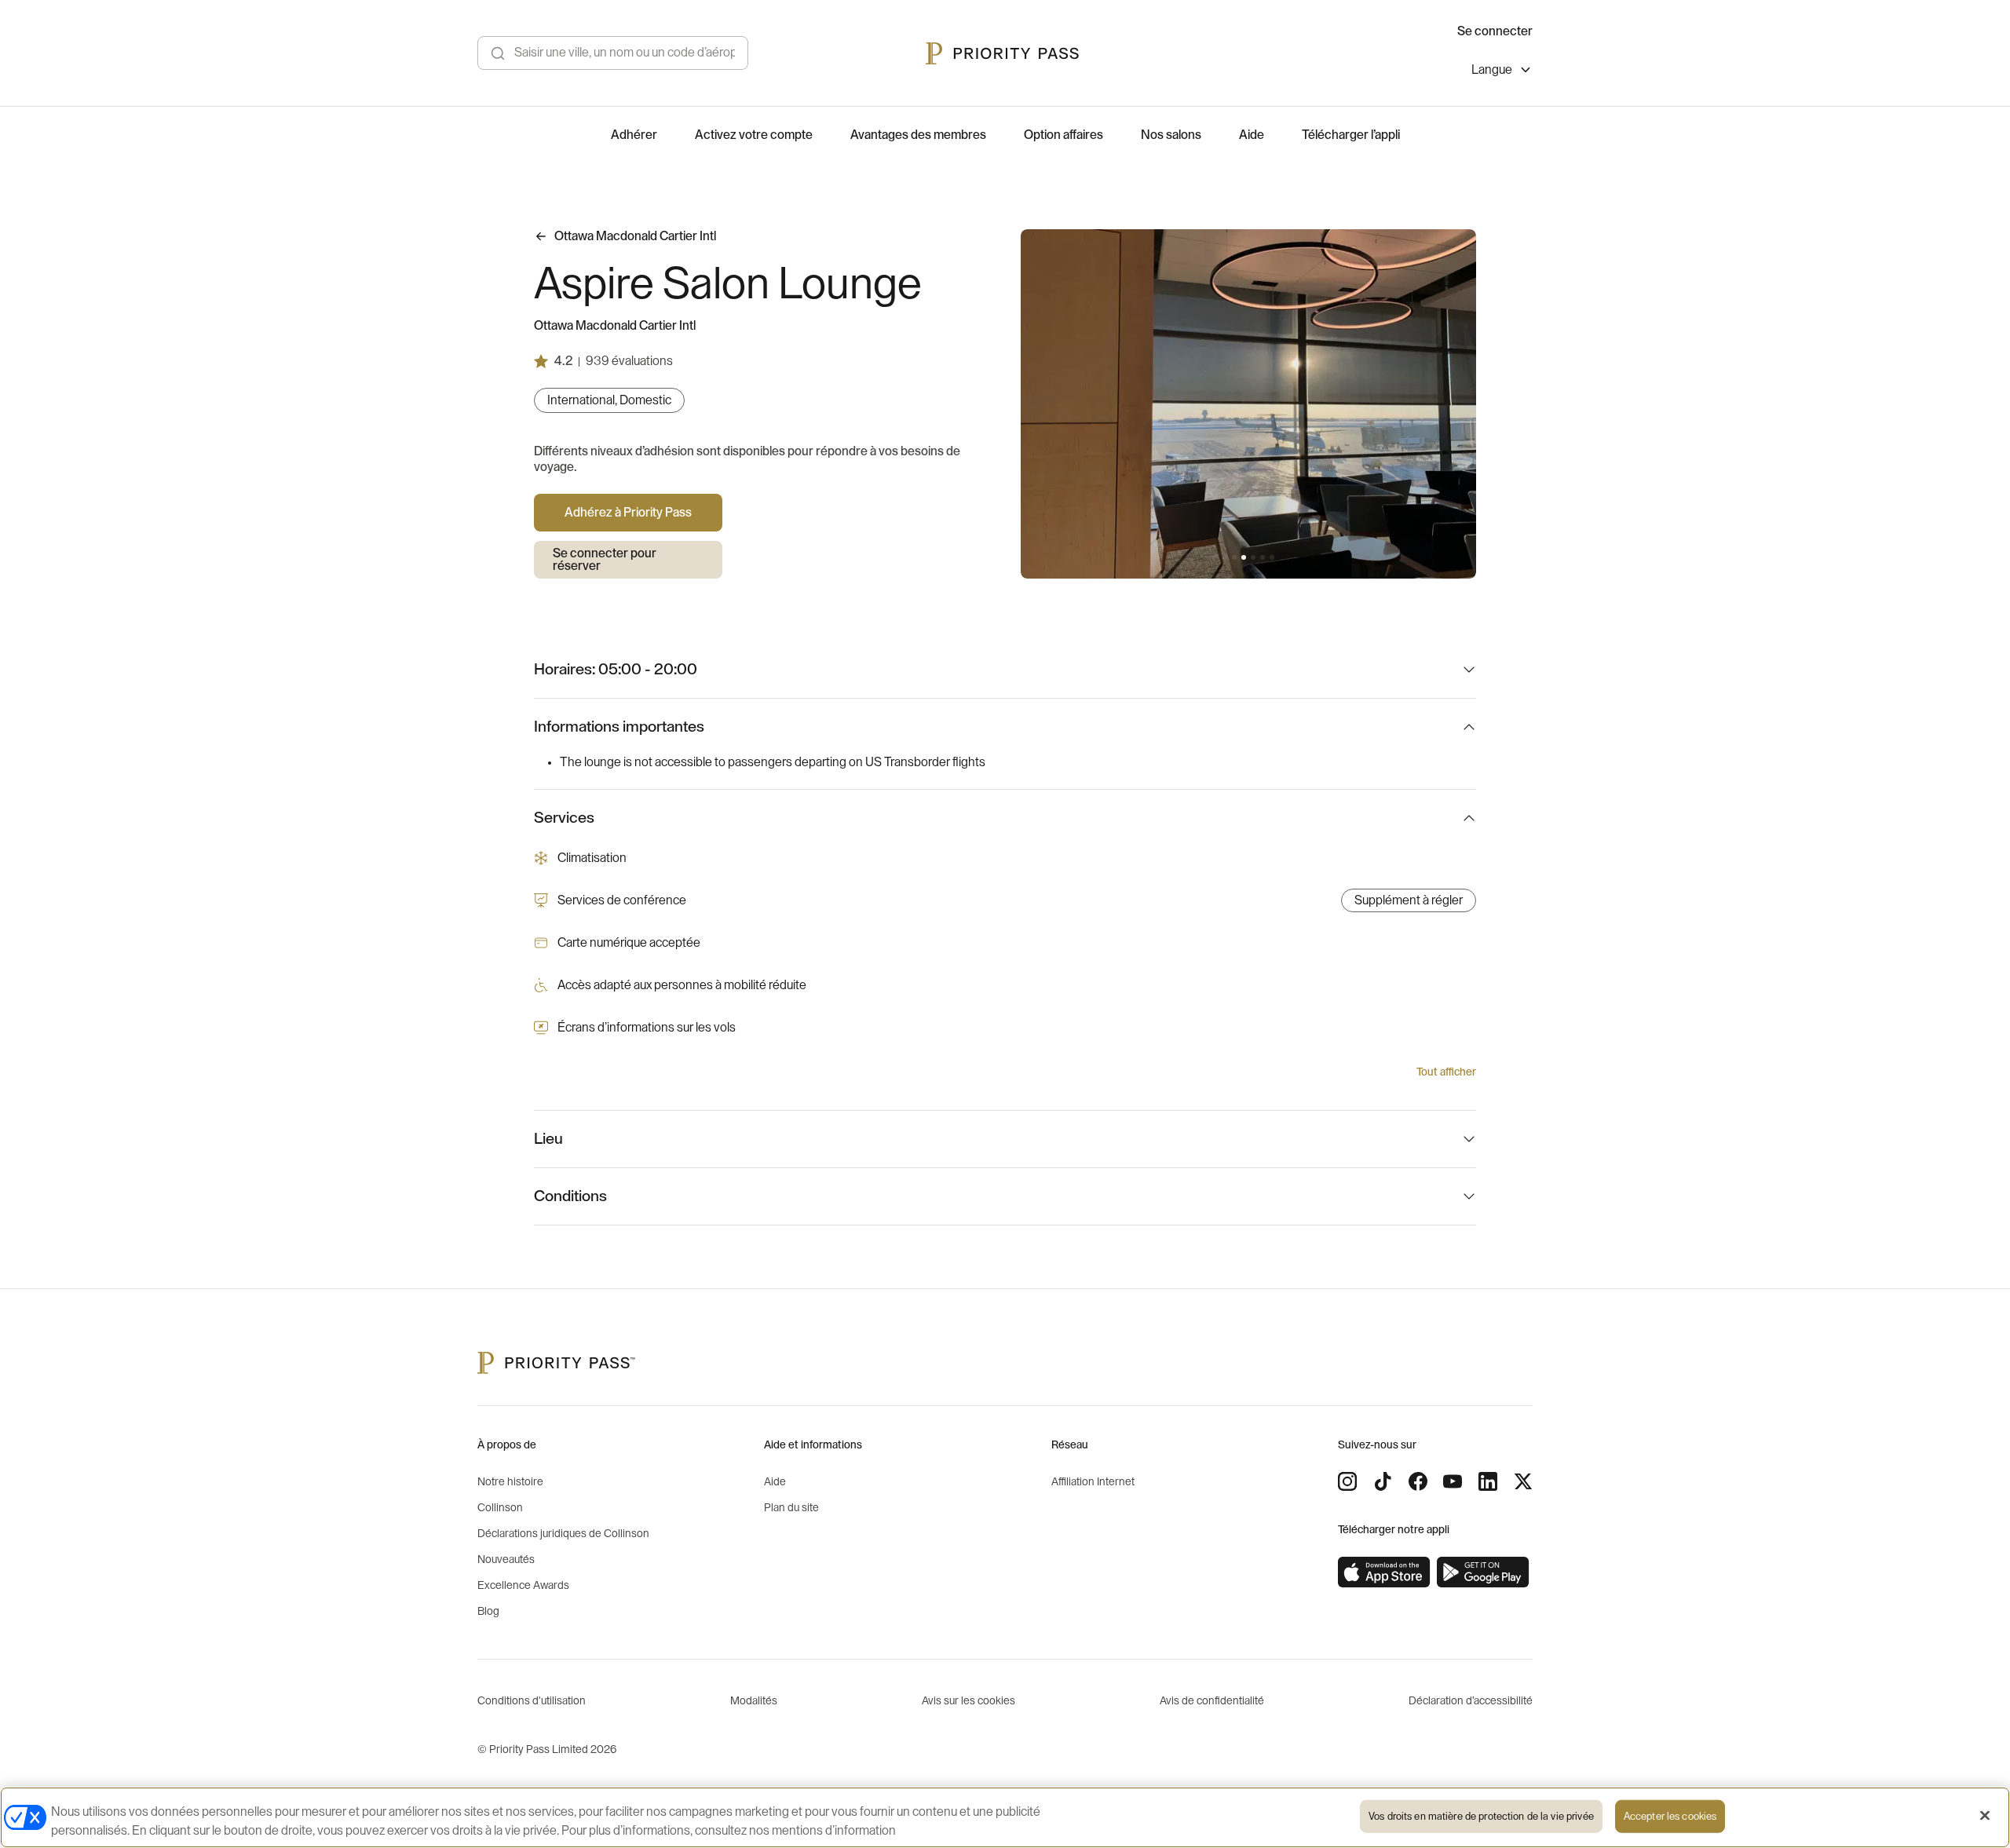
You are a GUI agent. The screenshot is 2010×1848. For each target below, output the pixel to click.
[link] (1384, 1572)
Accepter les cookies (1670, 1816)
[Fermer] (1985, 1816)
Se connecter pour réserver (605, 560)
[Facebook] (1418, 1481)
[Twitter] (1523, 1481)
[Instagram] (1347, 1481)
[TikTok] (1383, 1481)
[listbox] (1502, 72)
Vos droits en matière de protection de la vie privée (1481, 1816)
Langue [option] (1492, 70)
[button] (1225, 557)
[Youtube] (1453, 1481)
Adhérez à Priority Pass (628, 513)
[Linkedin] (1488, 1481)
